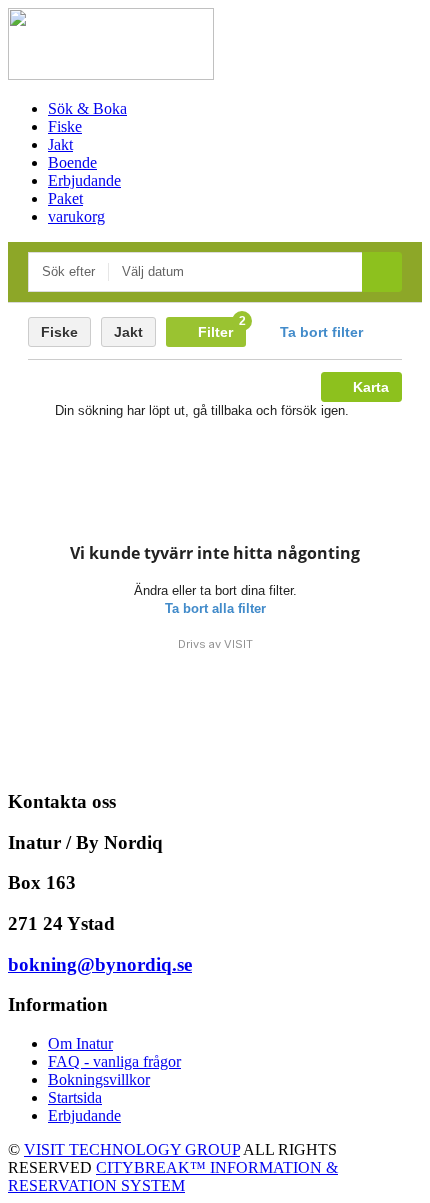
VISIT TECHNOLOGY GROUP (132, 1149)
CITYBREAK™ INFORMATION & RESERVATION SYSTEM (173, 1176)
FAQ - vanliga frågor (114, 1061)
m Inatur (86, 1043)
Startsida (75, 1097)
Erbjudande (84, 1115)
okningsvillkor (104, 1079)
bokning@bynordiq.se (100, 964)
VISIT (238, 644)
